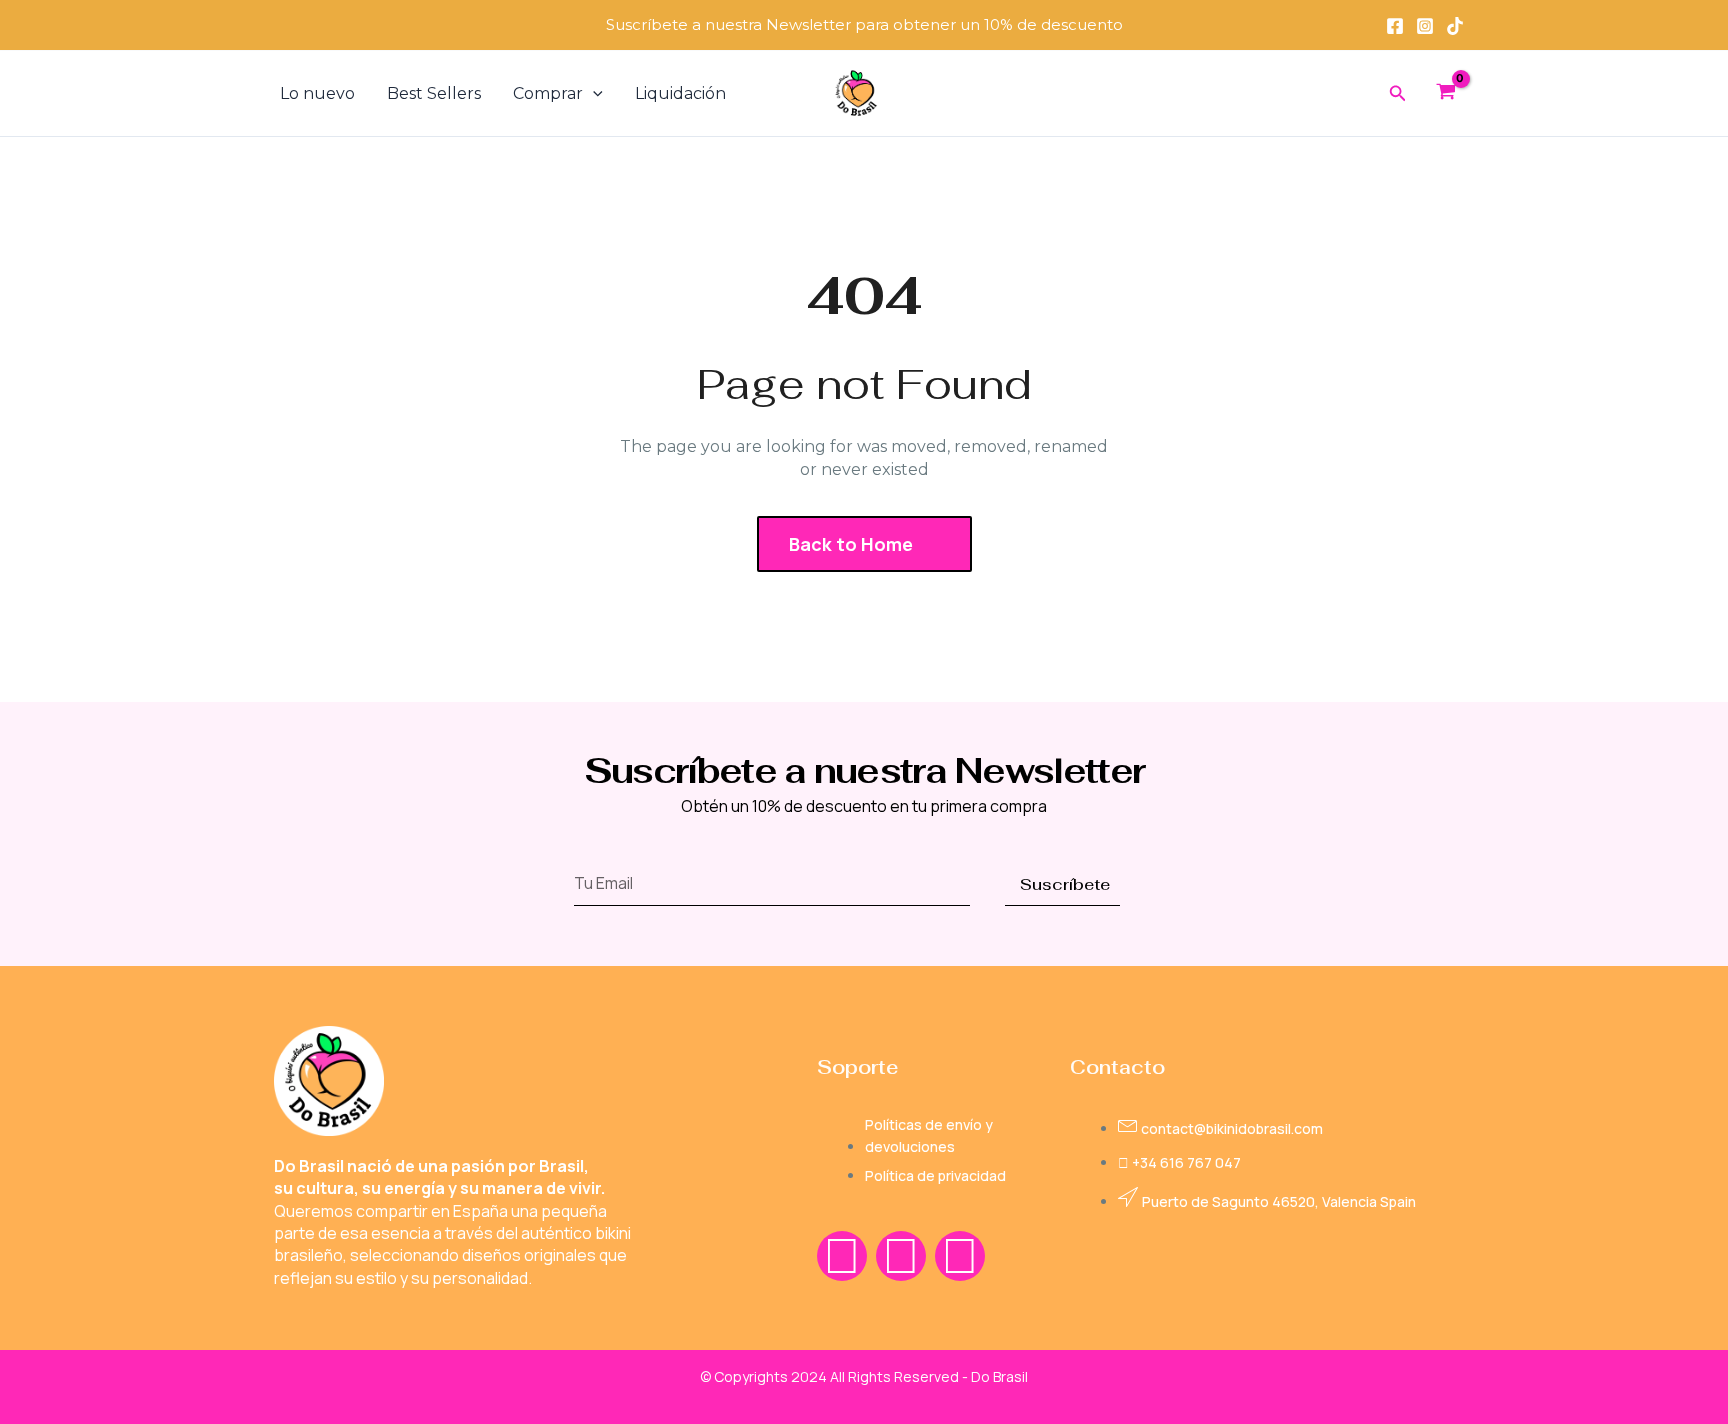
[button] (593, 94)
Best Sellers (434, 93)
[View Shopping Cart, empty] (1445, 94)
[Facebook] (1395, 26)
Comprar (548, 93)
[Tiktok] (1455, 26)
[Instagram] (1425, 26)
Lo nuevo (317, 93)
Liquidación (680, 93)
